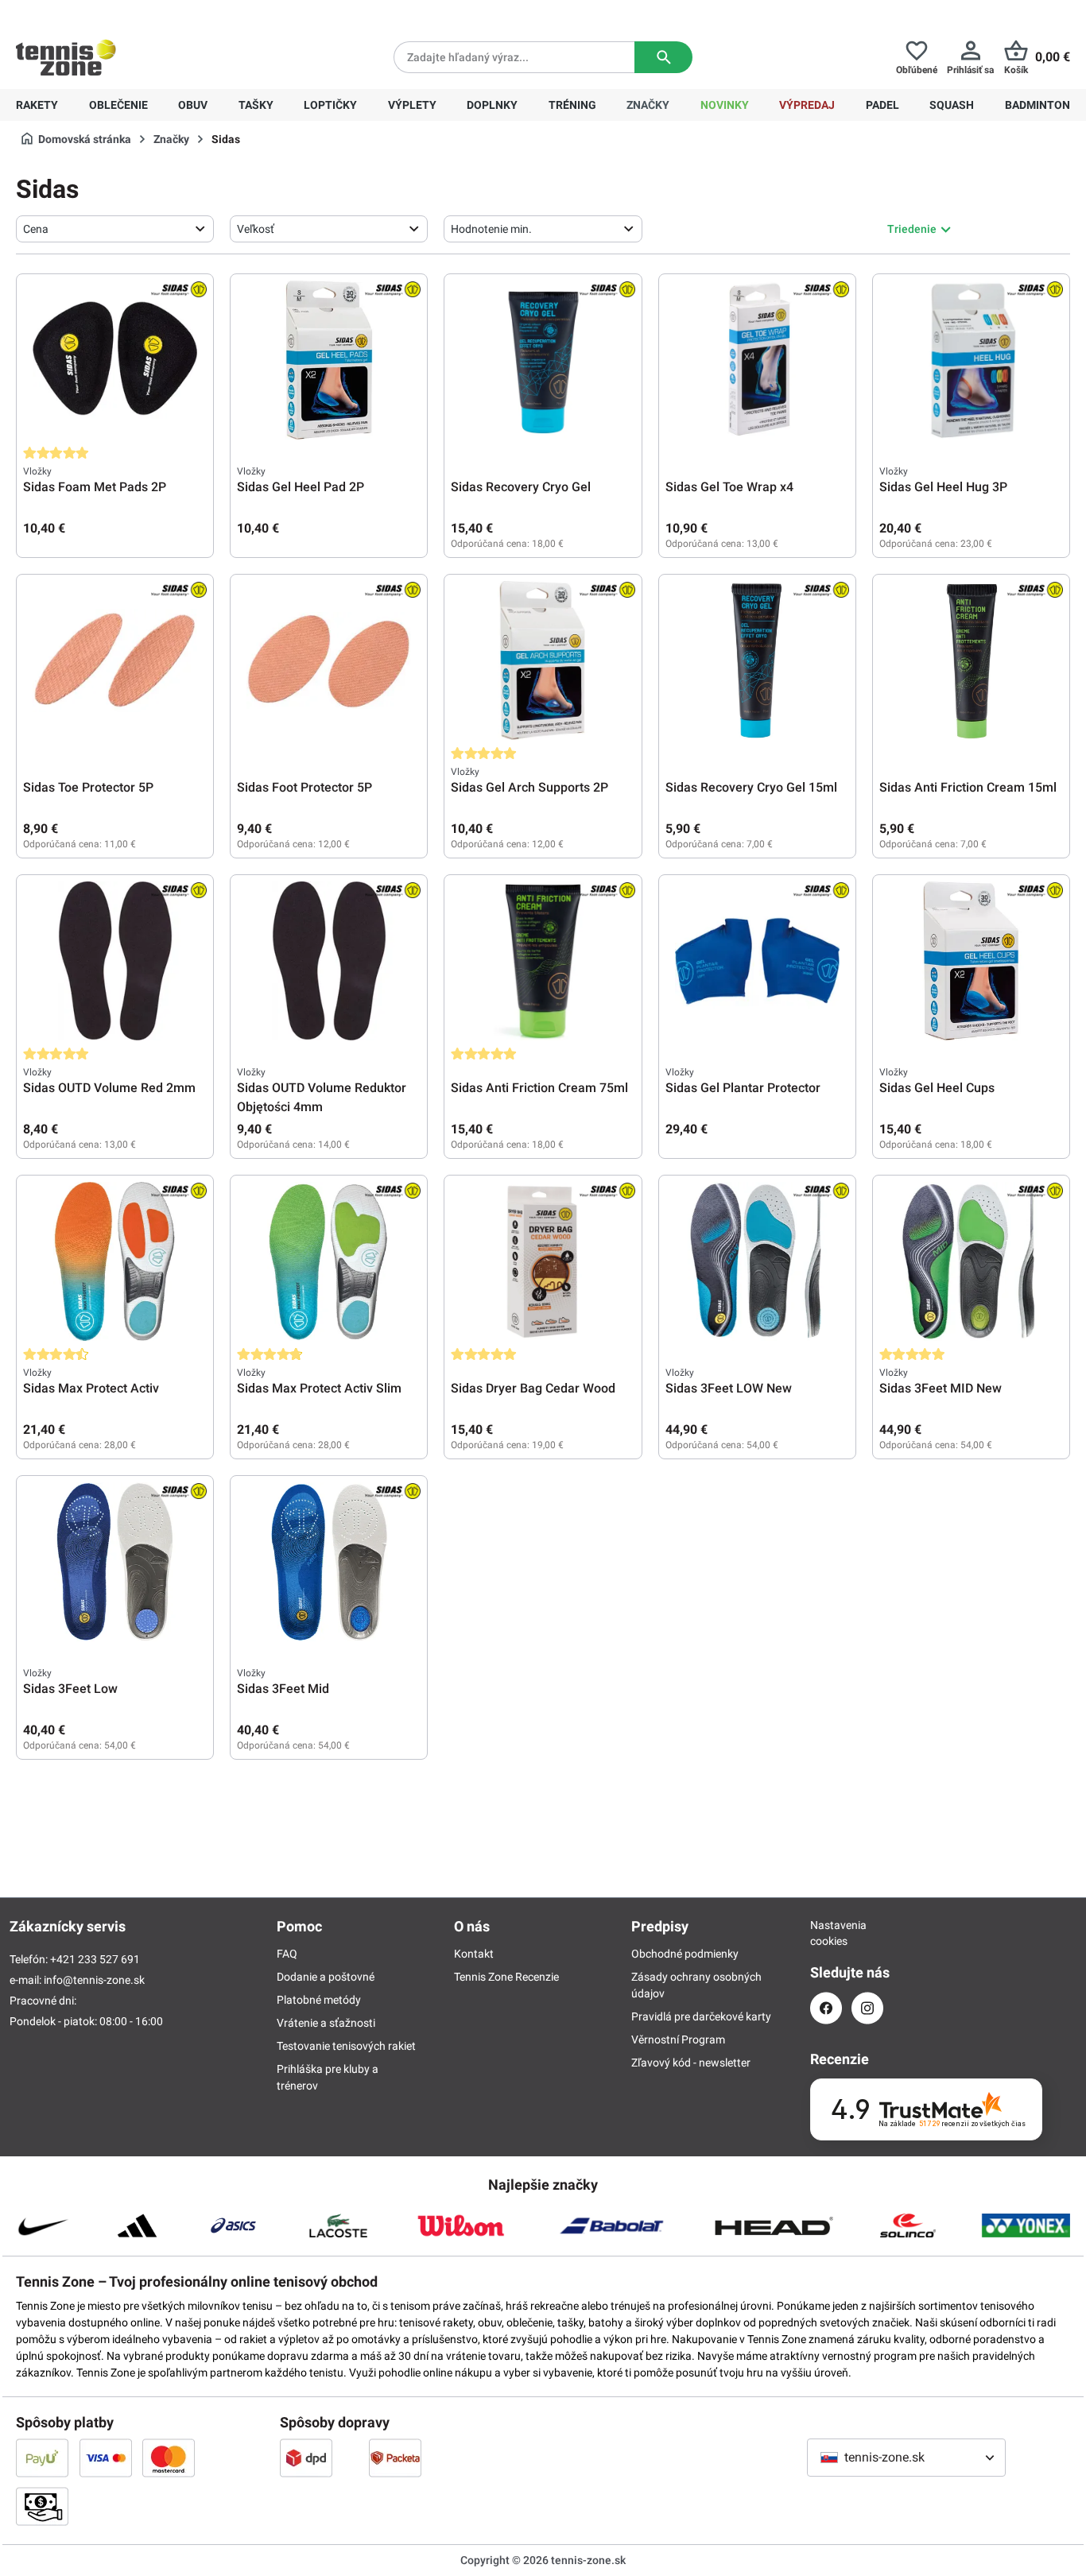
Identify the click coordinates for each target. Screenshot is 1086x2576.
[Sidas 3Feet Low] (115, 1562)
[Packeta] (395, 2458)
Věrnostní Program (678, 2039)
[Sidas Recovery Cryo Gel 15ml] (757, 660)
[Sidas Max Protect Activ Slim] (329, 1261)
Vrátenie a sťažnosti (326, 2023)
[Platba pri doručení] (42, 2506)
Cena (36, 229)
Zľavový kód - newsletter (691, 2063)
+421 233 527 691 (124, 13)
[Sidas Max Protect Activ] (115, 1261)
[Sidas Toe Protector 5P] (115, 660)
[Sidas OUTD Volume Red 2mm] (115, 961)
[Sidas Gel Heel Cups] (971, 961)
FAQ (287, 1954)
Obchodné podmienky (685, 1954)
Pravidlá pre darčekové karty (701, 2016)
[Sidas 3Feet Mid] (329, 1562)
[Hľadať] (663, 57)
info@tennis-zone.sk (94, 1980)
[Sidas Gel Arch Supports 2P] (543, 660)
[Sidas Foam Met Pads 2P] (115, 360)
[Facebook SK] (826, 2008)
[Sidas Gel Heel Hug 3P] (971, 360)
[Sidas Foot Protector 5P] (329, 660)
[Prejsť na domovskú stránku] (66, 57)
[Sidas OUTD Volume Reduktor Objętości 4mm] (329, 961)
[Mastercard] (169, 2458)
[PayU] (42, 2458)
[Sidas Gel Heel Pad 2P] (329, 360)
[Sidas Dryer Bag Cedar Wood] (543, 1261)
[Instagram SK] (867, 2008)
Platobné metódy (319, 2000)
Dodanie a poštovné (326, 1977)
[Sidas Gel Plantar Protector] (757, 961)
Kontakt (474, 1954)
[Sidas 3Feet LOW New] (757, 1261)
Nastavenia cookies (826, 1933)
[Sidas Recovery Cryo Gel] (543, 360)
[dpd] (306, 2458)
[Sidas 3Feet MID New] (971, 1261)
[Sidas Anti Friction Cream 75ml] (543, 961)
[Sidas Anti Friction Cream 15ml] (971, 660)
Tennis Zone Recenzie (506, 1977)
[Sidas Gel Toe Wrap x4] (757, 360)
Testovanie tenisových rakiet (346, 2046)
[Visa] (106, 2458)
